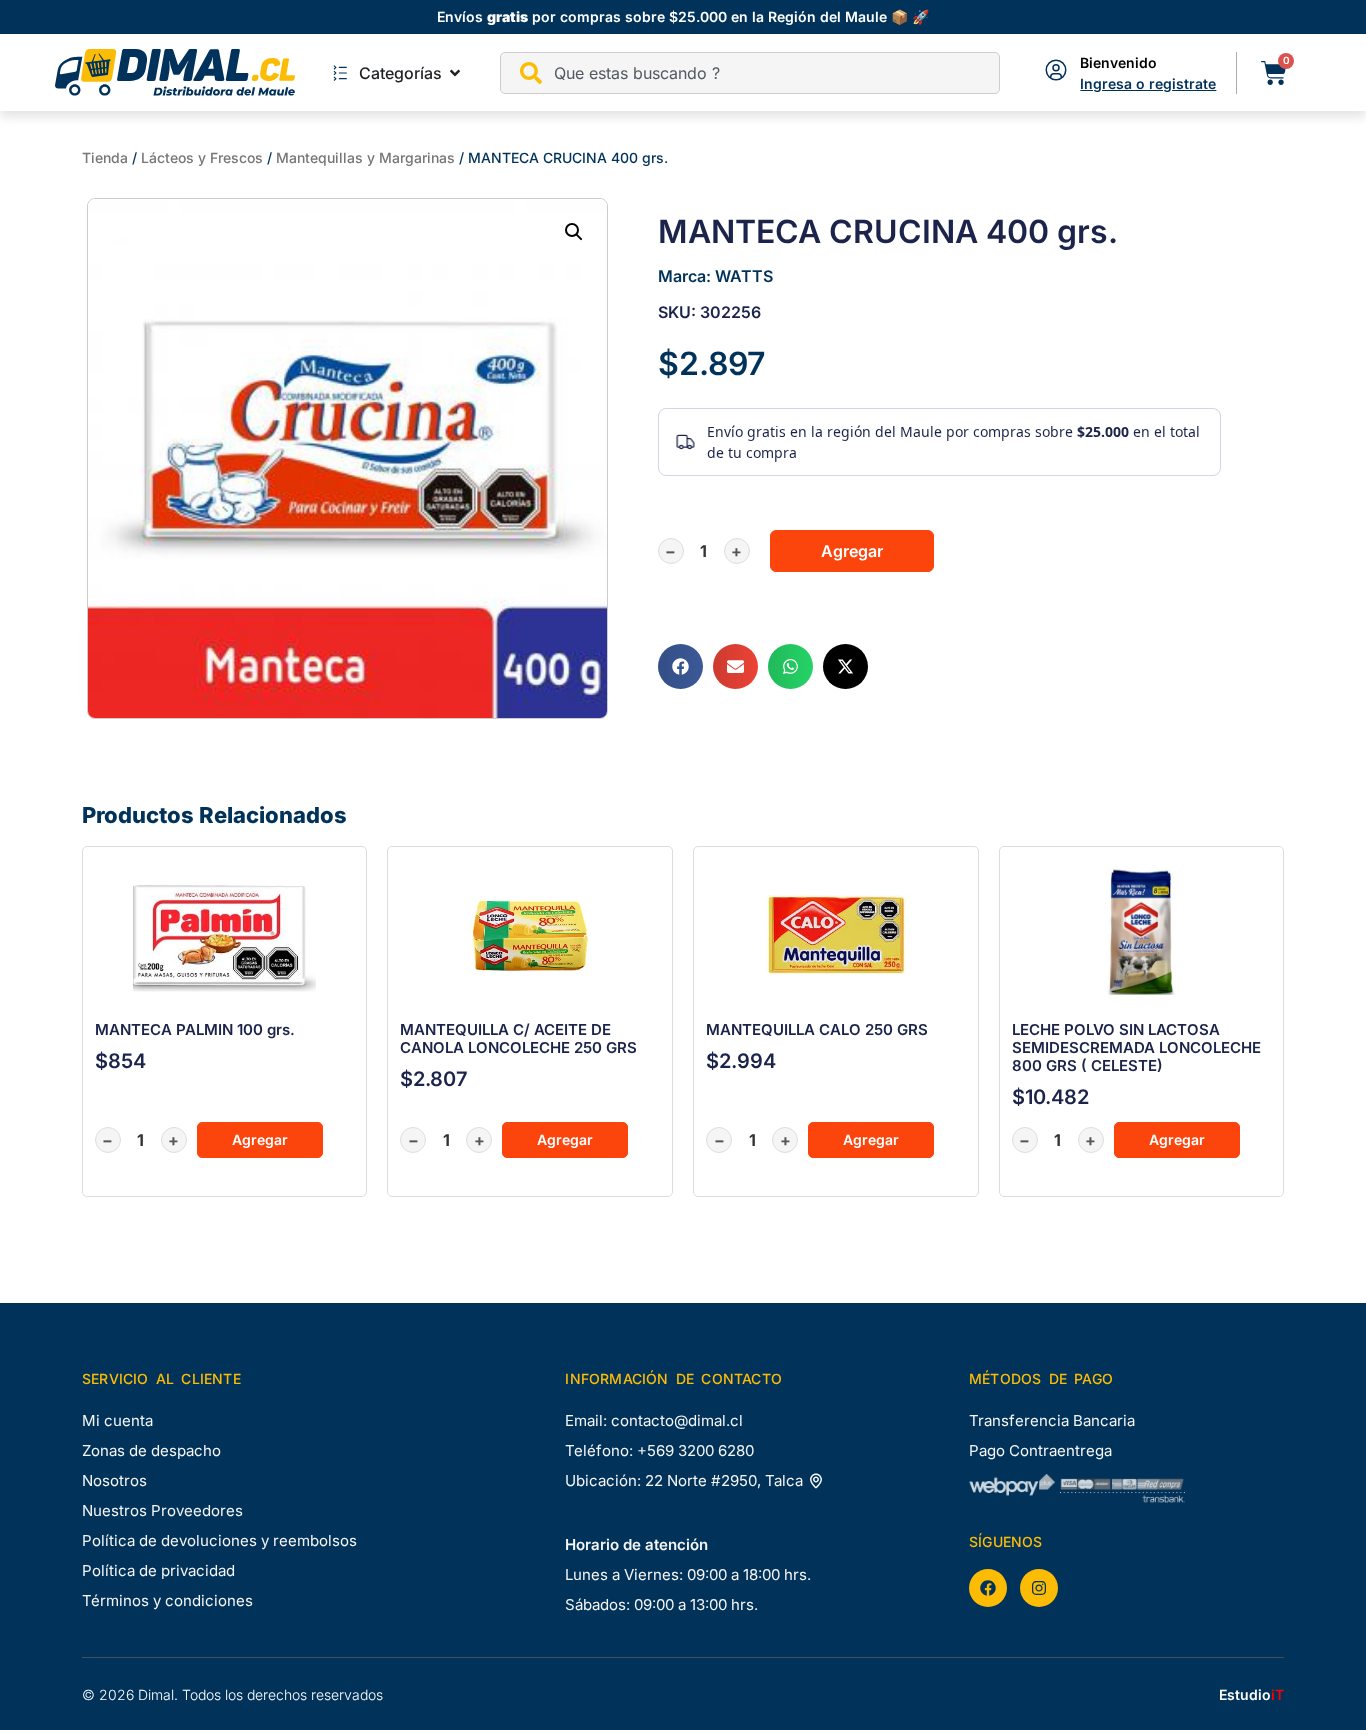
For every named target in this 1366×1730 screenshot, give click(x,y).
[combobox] (750, 73)
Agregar (852, 551)
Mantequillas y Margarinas (365, 157)
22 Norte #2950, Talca (726, 1480)
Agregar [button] (260, 1139)
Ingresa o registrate (1148, 83)
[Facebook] (988, 1588)
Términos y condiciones (167, 1600)
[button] (574, 232)
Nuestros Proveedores (162, 1510)
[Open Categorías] (455, 73)
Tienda (105, 157)
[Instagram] (1039, 1588)
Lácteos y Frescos (202, 157)
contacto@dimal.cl (677, 1420)
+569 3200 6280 (695, 1450)
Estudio (1251, 1694)
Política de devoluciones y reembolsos (219, 1540)
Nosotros (114, 1480)
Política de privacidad (158, 1570)
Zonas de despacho (151, 1450)
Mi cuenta (117, 1420)
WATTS (744, 276)
